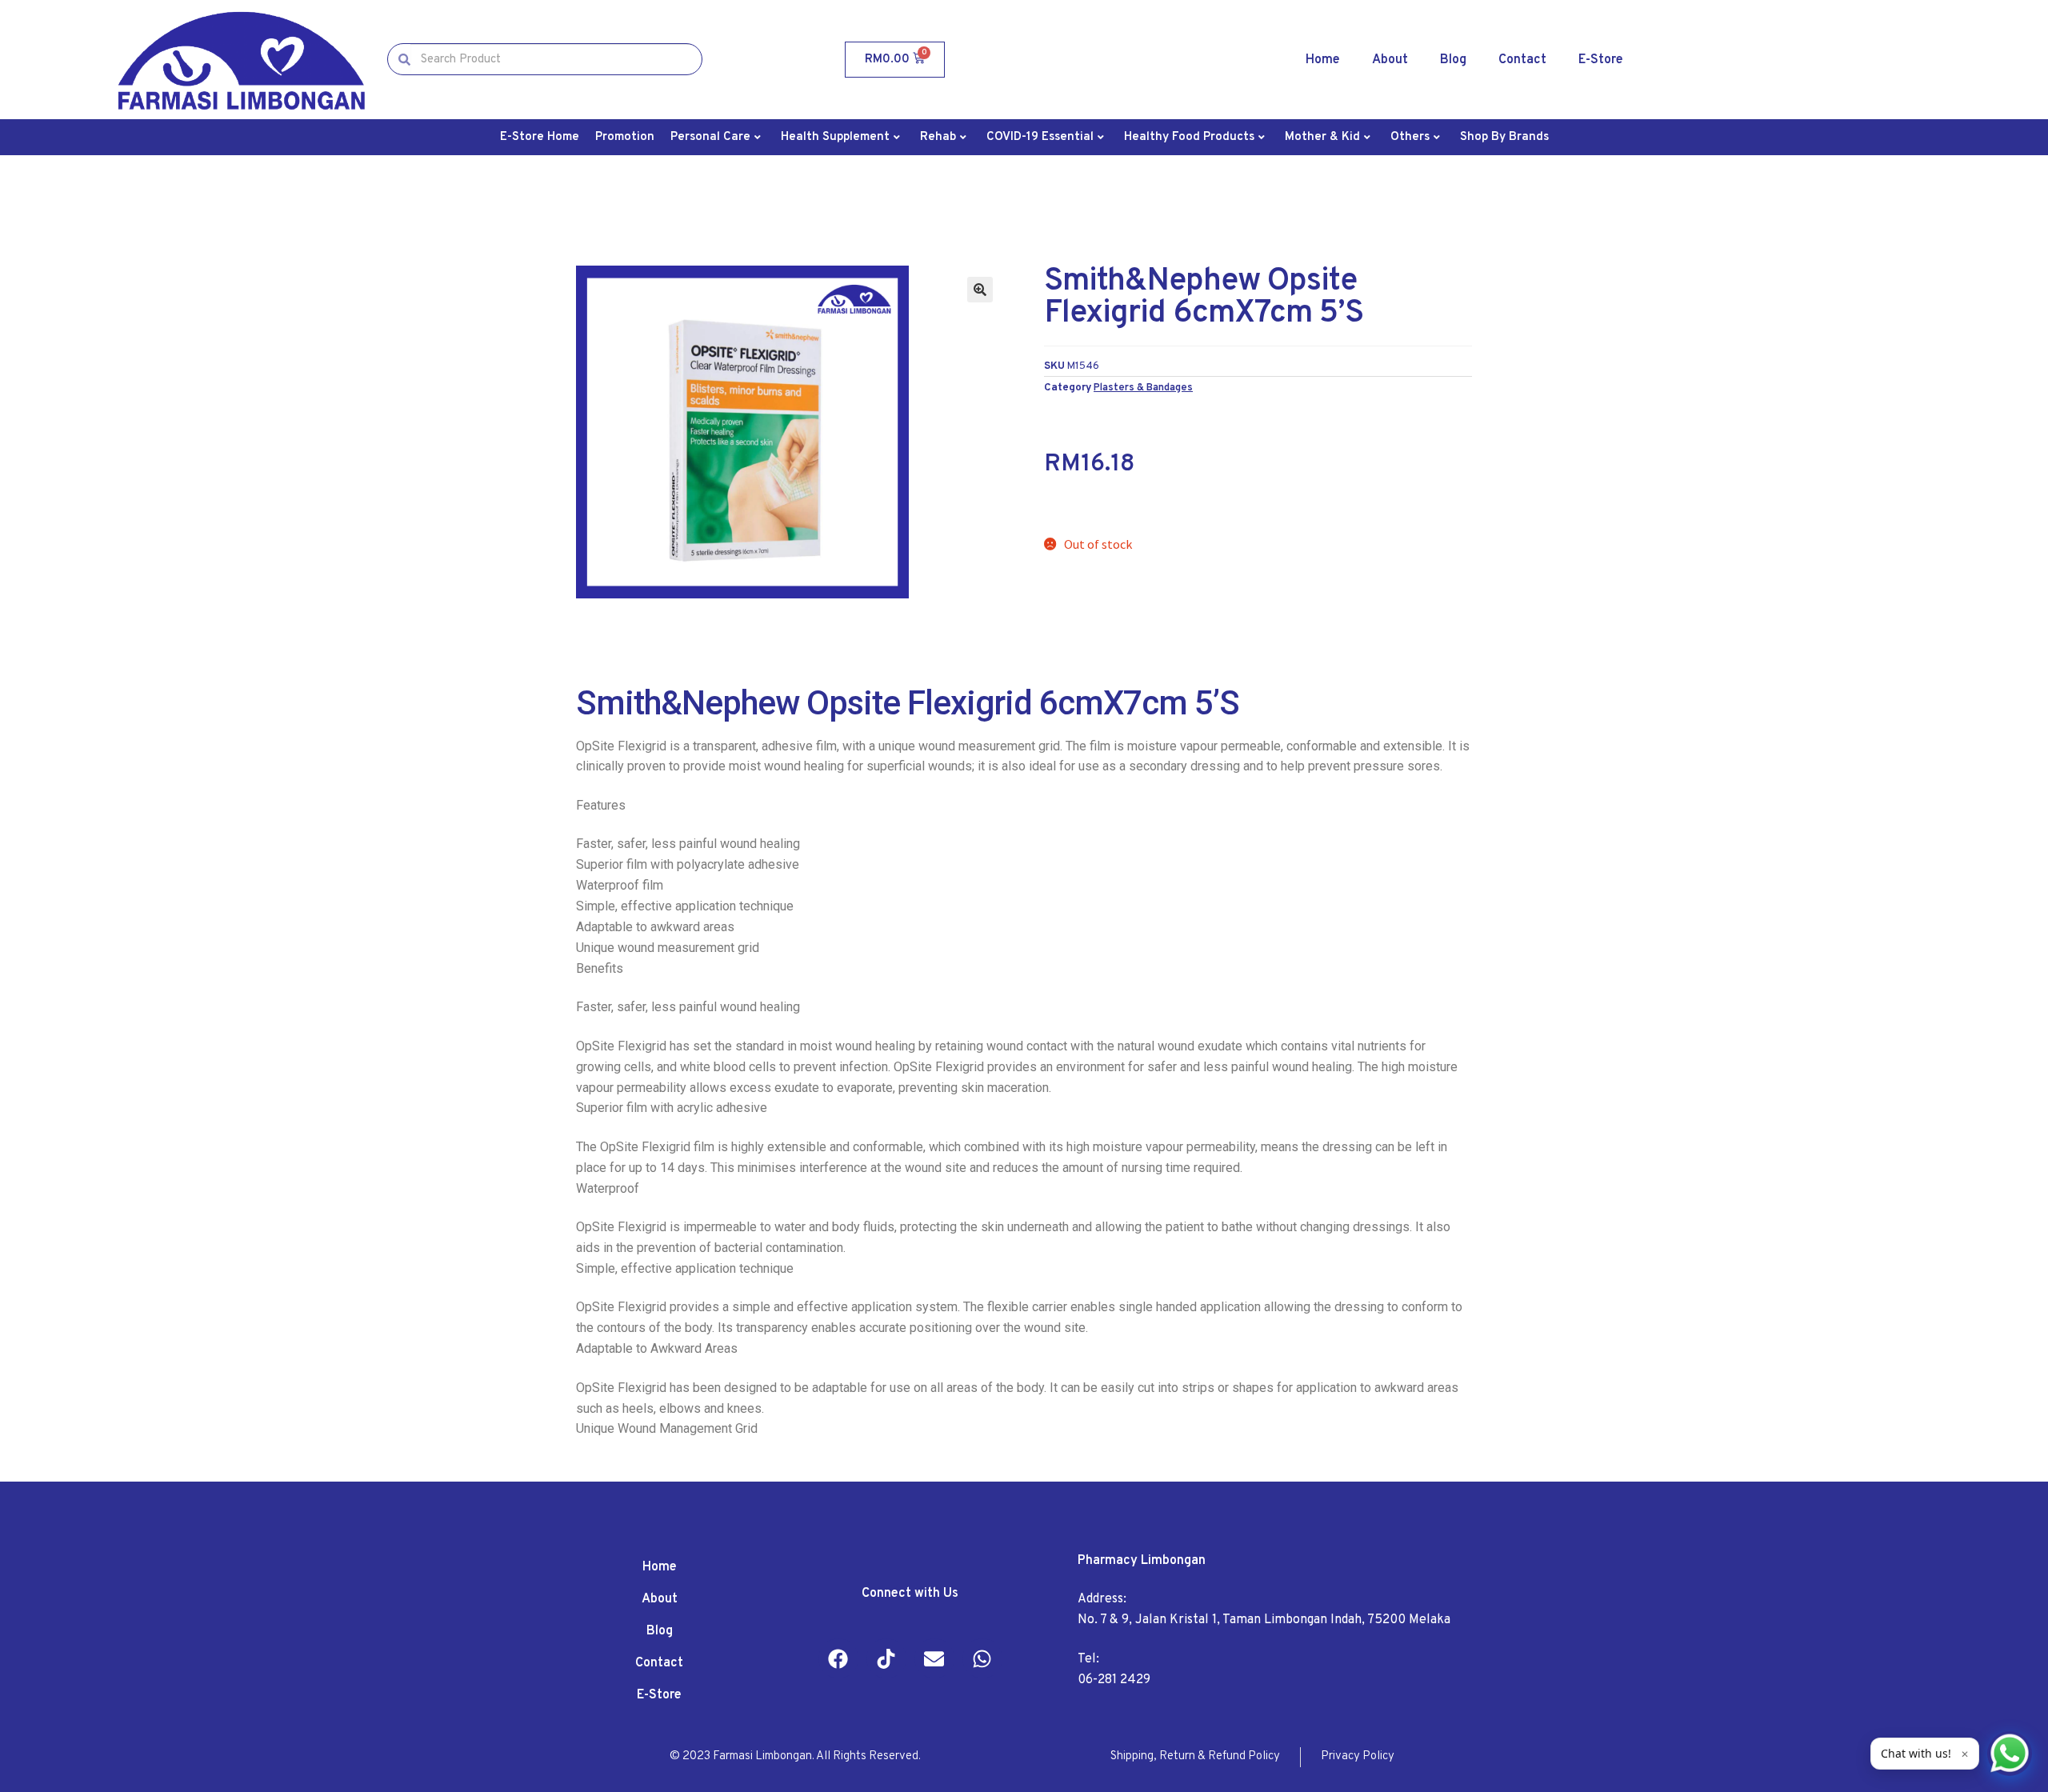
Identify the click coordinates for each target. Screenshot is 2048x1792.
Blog (1453, 60)
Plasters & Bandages (1143, 388)
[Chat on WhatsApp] (2010, 1754)
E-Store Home (540, 137)
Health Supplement (835, 137)
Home (1323, 60)
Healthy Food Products (1189, 137)
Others (1410, 137)
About (1390, 60)
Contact (1522, 60)
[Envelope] (934, 1658)
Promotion (625, 137)
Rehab (938, 137)
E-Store (1601, 60)
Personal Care (710, 137)
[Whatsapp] (982, 1658)
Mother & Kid (1322, 137)
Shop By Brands (1504, 137)
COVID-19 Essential (1040, 137)
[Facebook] (838, 1658)
